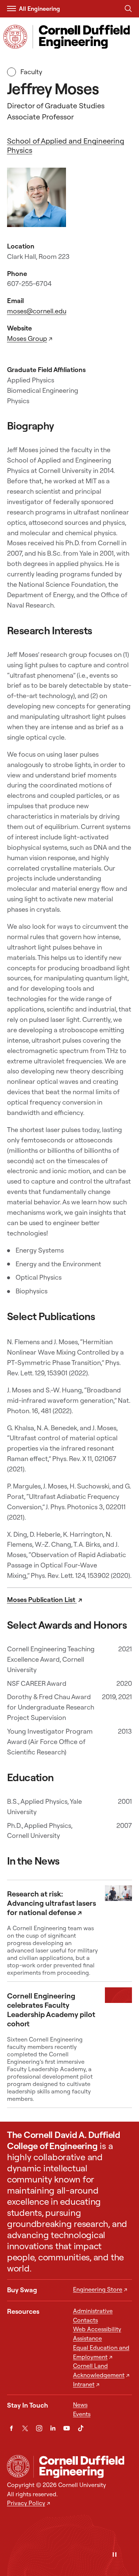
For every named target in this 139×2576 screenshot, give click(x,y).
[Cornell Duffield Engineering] (83, 2467)
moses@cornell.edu (37, 311)
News (80, 2405)
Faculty (31, 72)
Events (82, 2414)
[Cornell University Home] (18, 2466)
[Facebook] (11, 2428)
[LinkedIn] (53, 2428)
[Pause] (115, 2555)
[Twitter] (25, 2428)
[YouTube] (67, 2428)
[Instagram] (39, 2428)
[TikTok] (81, 2428)
